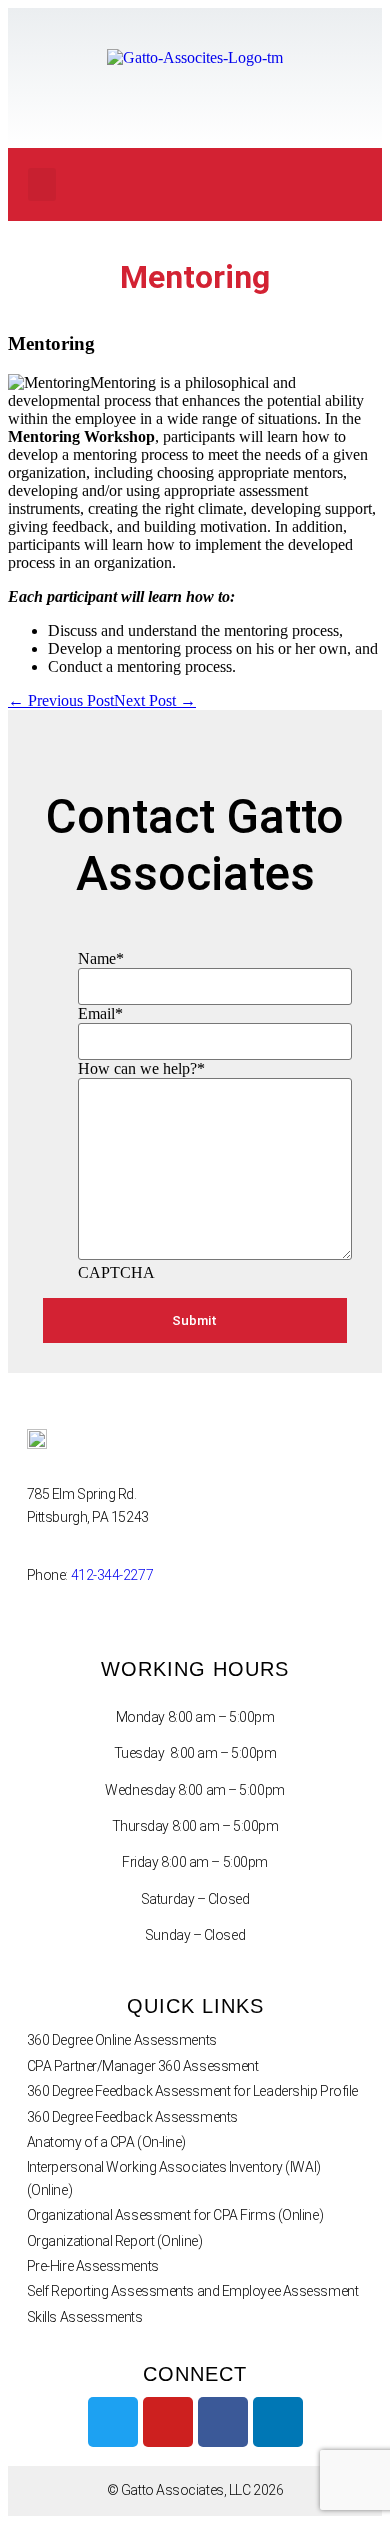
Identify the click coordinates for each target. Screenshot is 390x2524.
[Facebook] (223, 2422)
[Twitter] (265, 185)
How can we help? (141, 1068)
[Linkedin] (347, 185)
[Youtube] (306, 185)
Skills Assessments (85, 2317)
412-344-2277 (112, 1575)
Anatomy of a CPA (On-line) (106, 2142)
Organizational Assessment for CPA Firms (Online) (175, 2215)
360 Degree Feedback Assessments (132, 2117)
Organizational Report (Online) (115, 2241)
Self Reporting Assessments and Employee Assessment (193, 2291)
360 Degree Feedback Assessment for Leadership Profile (192, 2091)
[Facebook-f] (224, 185)
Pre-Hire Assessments (93, 2266)
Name (101, 958)
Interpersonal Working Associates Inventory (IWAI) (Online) (174, 2178)
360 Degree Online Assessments (122, 2040)
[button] (42, 184)
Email (100, 1013)
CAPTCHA (116, 1272)
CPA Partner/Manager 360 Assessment (143, 2066)
